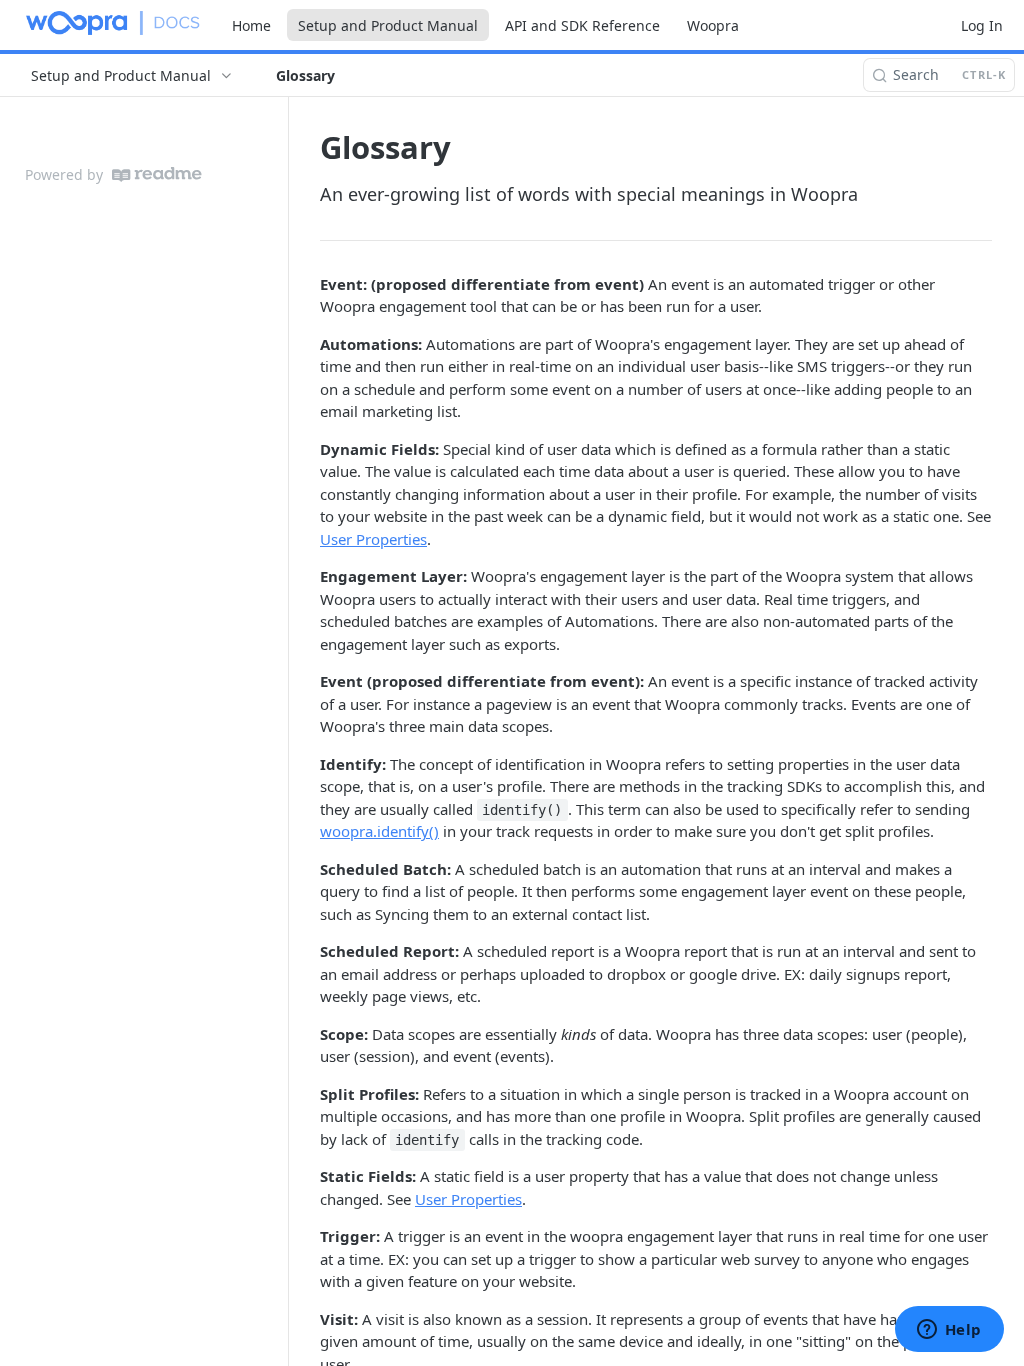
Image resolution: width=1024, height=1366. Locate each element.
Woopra (713, 25)
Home (251, 25)
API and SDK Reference (582, 25)
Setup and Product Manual (388, 25)
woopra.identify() (379, 831)
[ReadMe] (157, 174)
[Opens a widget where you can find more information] (949, 1331)
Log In (982, 25)
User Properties (373, 539)
